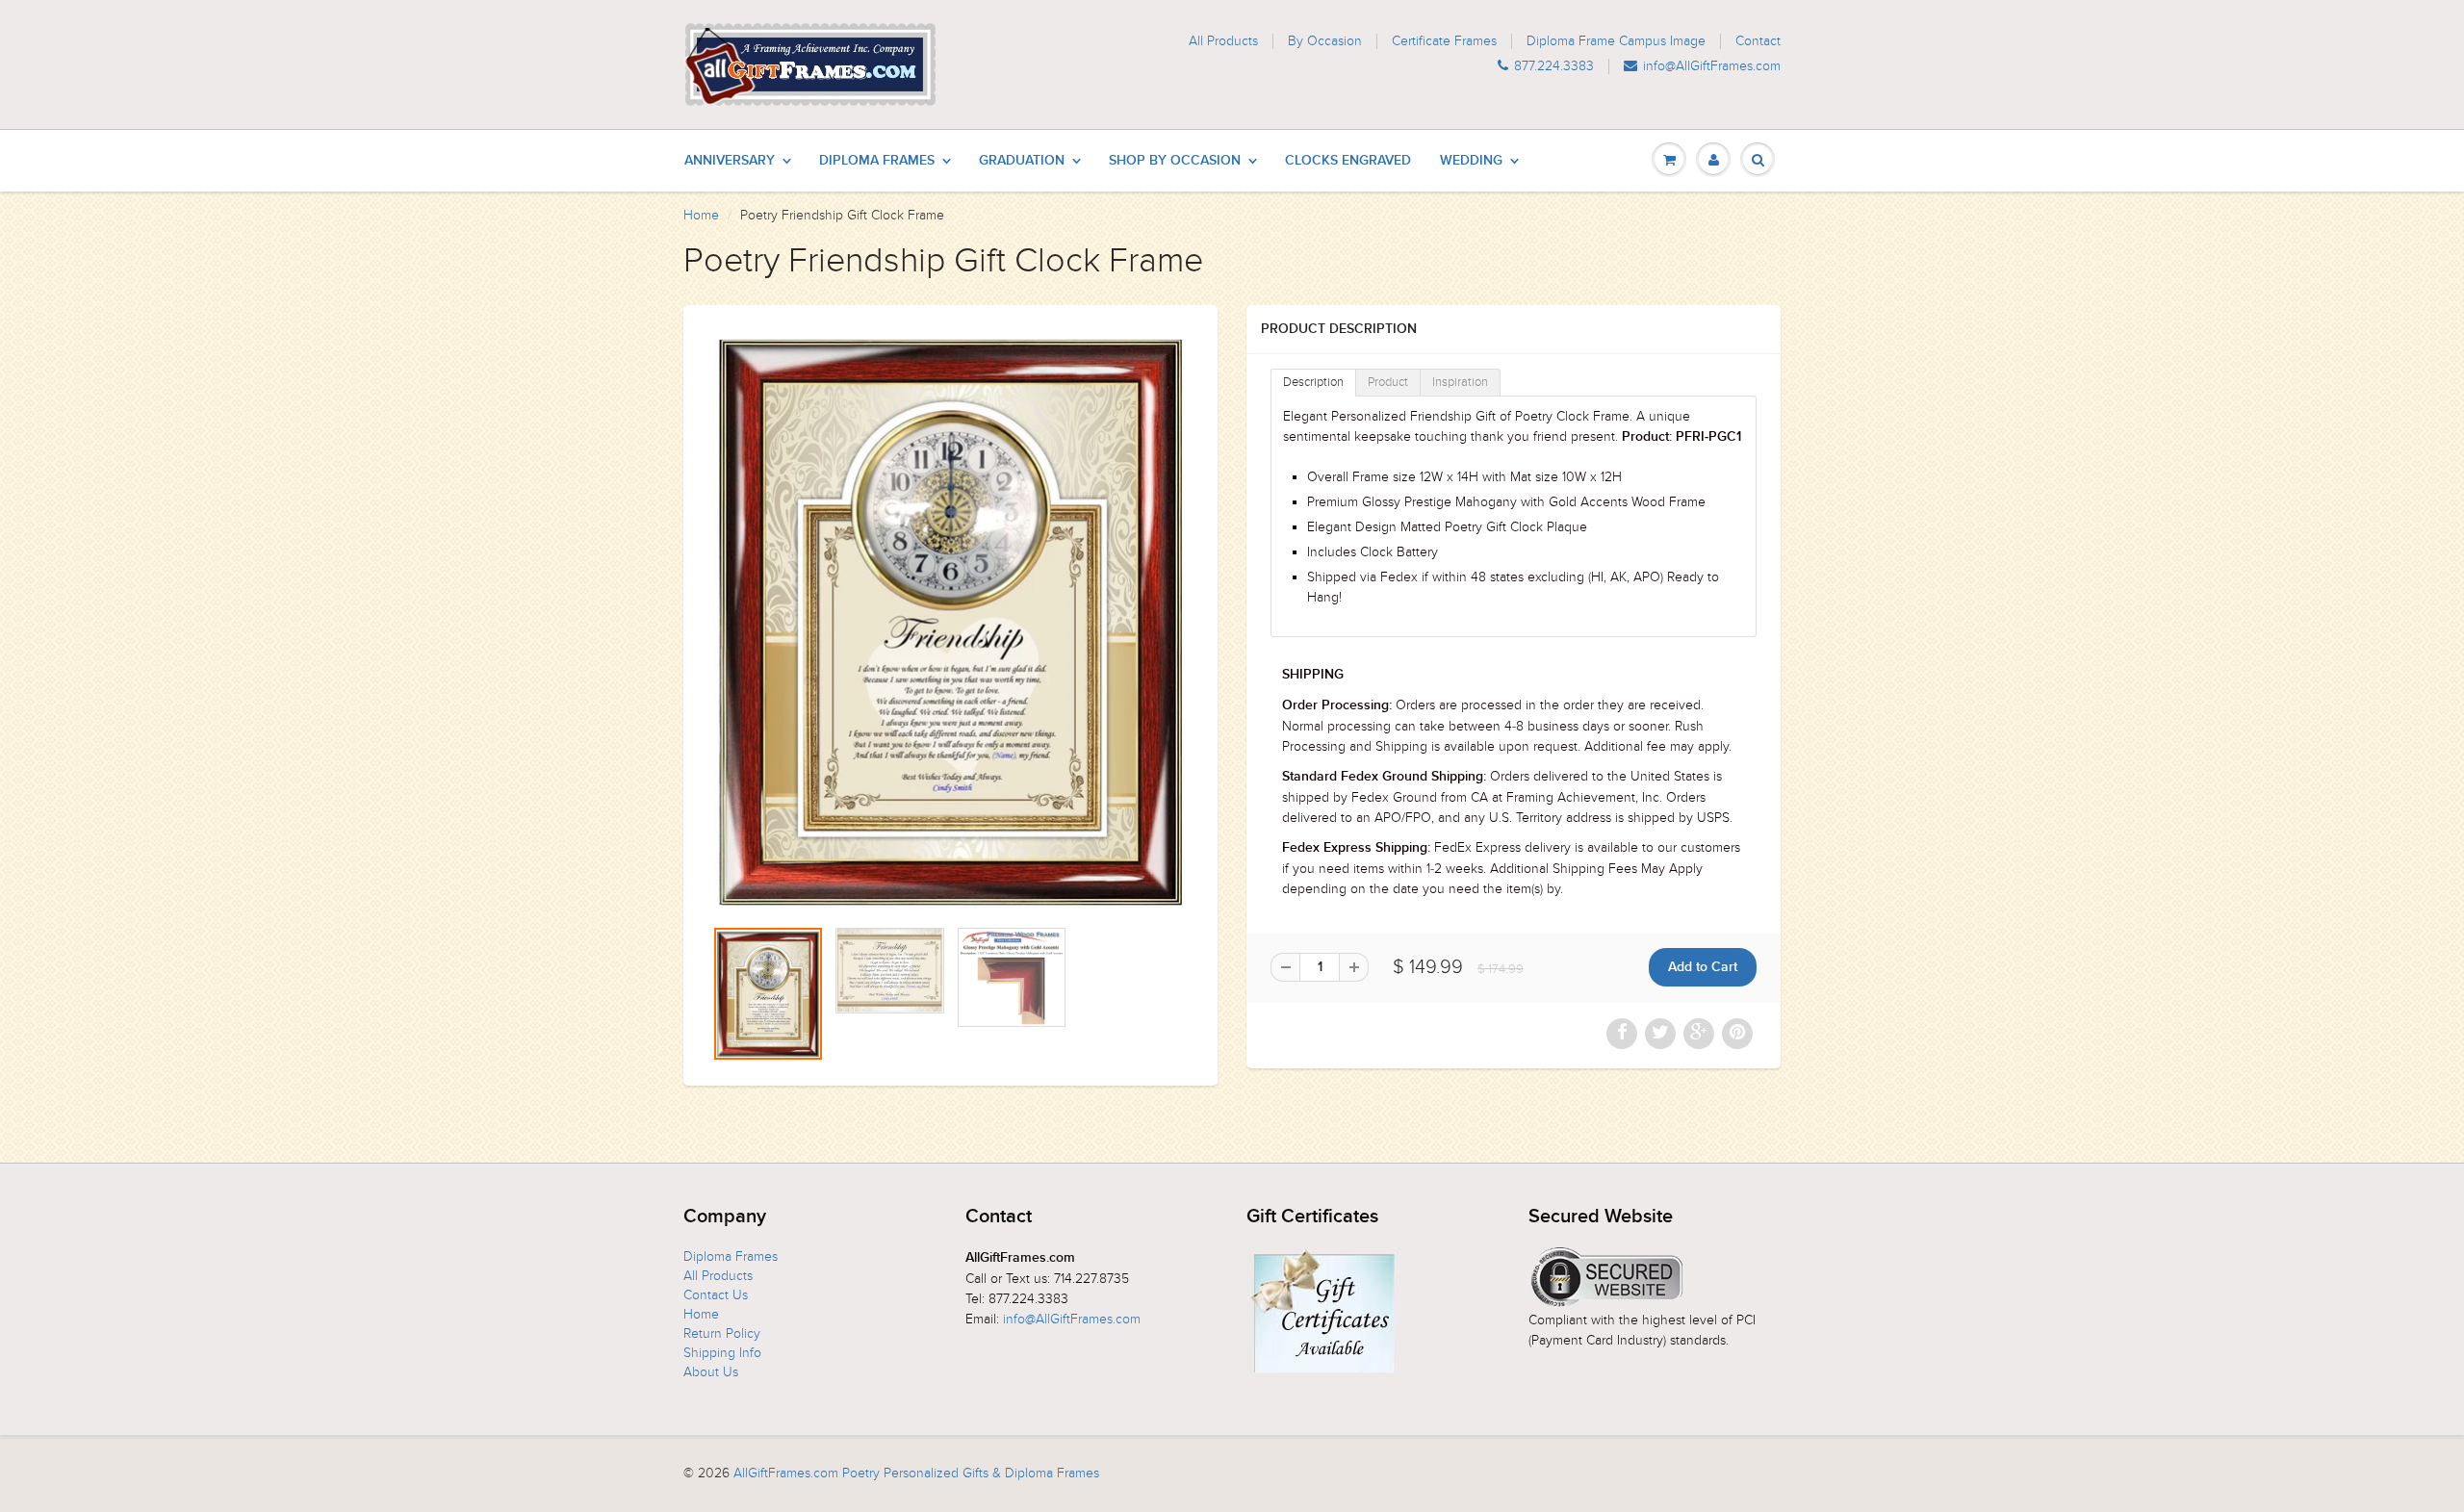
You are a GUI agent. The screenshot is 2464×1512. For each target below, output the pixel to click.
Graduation (1022, 161)
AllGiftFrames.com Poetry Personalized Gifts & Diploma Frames (916, 1473)
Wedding (1471, 161)
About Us (711, 1372)
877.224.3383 (1554, 66)
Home (701, 215)
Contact (1758, 41)
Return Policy (722, 1333)
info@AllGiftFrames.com (1712, 66)
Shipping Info (722, 1353)
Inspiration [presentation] (1460, 382)
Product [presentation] (1388, 382)
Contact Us (716, 1295)
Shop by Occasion (1175, 161)
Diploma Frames (877, 161)
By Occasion (1325, 41)
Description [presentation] (1313, 382)
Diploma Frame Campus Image (1616, 41)
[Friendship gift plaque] (950, 620)
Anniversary (730, 161)
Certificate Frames (1444, 41)
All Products (1223, 41)
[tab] (1313, 383)
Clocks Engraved (1348, 161)
